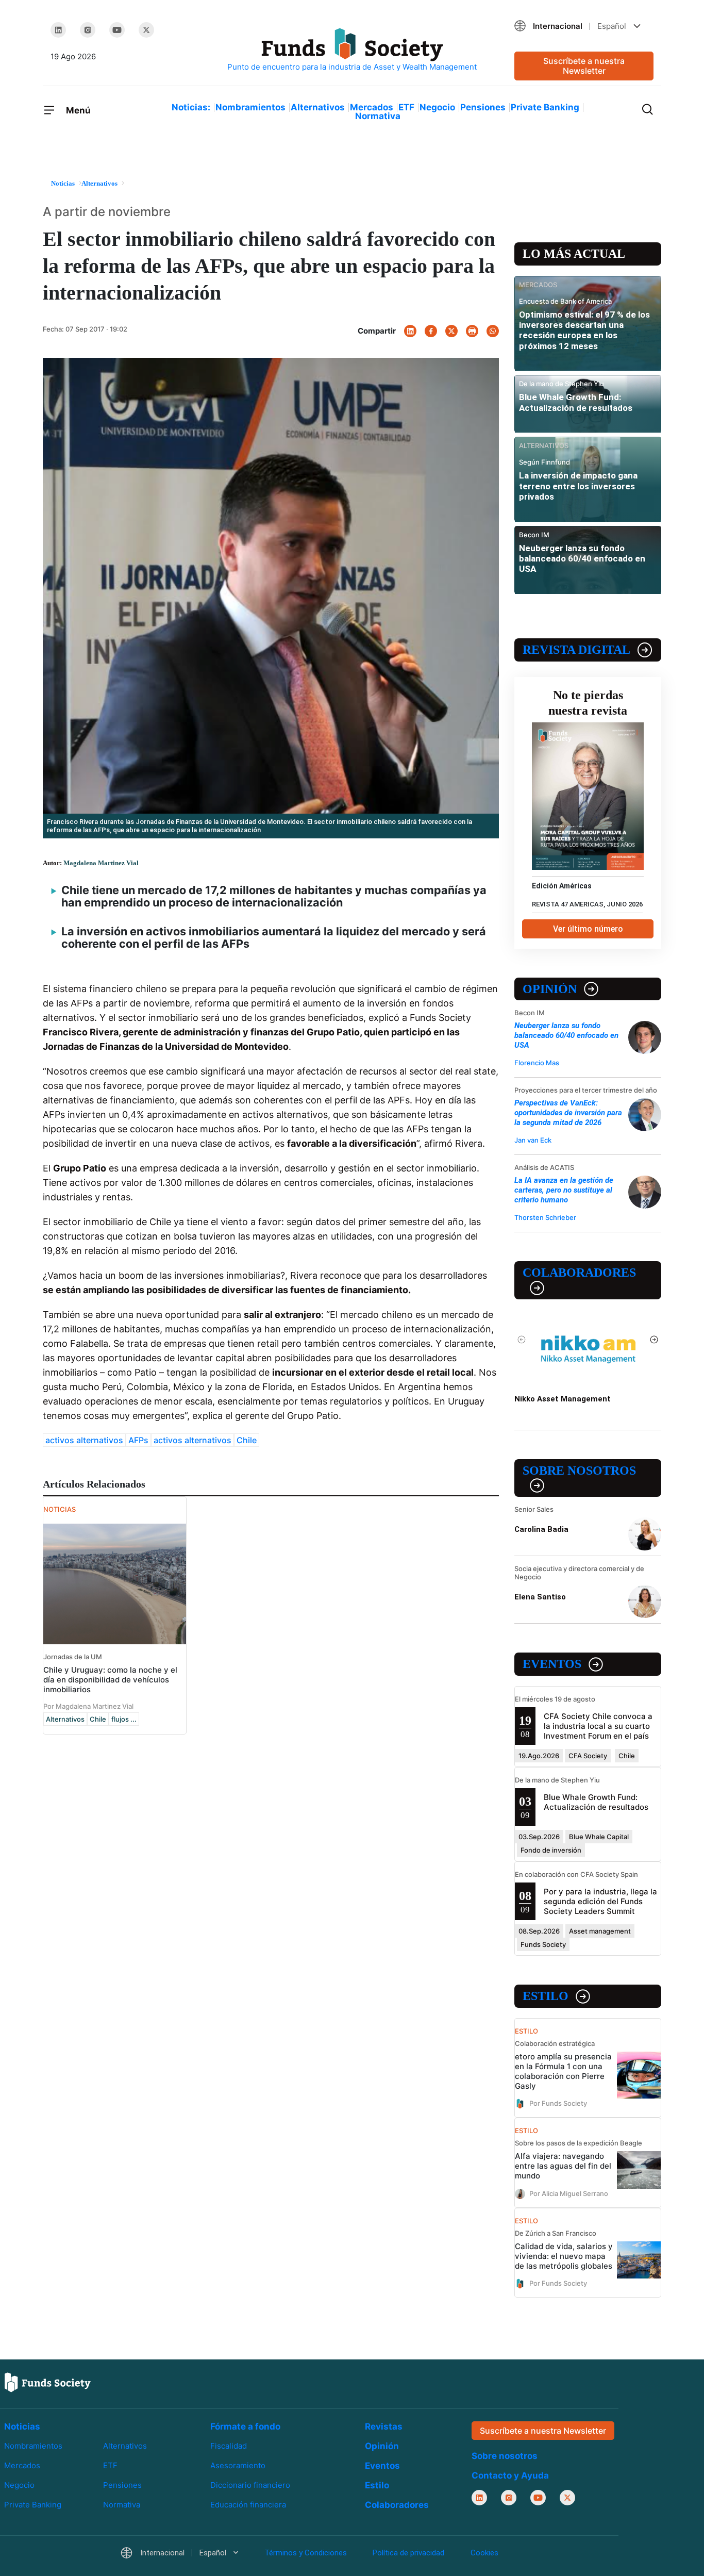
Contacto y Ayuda (510, 2475)
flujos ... (124, 1719)
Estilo (546, 1996)
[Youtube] (117, 30)
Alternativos (318, 107)
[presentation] (522, 1340)
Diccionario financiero (250, 2485)
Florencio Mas (537, 1063)
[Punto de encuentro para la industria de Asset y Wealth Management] (352, 50)
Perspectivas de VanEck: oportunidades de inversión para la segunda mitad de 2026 (568, 1113)
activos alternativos (84, 1440)
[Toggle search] (647, 108)
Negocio (437, 107)
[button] (584, 26)
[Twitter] (146, 30)
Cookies (484, 2553)
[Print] (472, 331)
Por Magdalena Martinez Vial (88, 1706)
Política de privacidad (408, 2553)
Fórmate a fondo (245, 2426)
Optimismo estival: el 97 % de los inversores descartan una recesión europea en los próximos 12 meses (584, 330)
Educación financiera (248, 2505)
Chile (247, 1440)
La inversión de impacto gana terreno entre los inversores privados (578, 486)
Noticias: (191, 107)
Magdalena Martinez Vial (101, 863)
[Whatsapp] (493, 331)
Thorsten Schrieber (545, 1217)
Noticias (22, 2426)
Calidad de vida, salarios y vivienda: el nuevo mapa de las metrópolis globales (564, 2256)
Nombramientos (250, 107)
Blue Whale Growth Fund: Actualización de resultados (576, 402)
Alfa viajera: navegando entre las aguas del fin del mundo (563, 2166)
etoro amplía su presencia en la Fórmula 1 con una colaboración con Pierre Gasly (563, 2071)
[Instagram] (88, 30)
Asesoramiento (238, 2465)
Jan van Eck (533, 1140)
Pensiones (483, 107)
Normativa (378, 116)
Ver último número (588, 929)
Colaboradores (579, 1273)
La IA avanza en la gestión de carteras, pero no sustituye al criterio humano (564, 1190)
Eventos (552, 1664)
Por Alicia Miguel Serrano (569, 2193)
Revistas (384, 2426)
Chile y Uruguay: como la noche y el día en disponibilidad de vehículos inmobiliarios (110, 1680)
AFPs (138, 1440)
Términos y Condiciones (306, 2553)
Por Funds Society (558, 2103)
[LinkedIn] (58, 30)
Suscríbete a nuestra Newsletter (584, 66)
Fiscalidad (229, 2446)
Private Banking (545, 107)
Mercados (372, 107)
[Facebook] (431, 331)
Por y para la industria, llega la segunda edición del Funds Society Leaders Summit (600, 1901)
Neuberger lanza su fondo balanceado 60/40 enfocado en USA (582, 559)
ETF (406, 107)
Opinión (550, 989)
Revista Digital (576, 650)
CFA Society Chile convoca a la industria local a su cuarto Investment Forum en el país (598, 1726)
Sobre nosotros (579, 1471)
